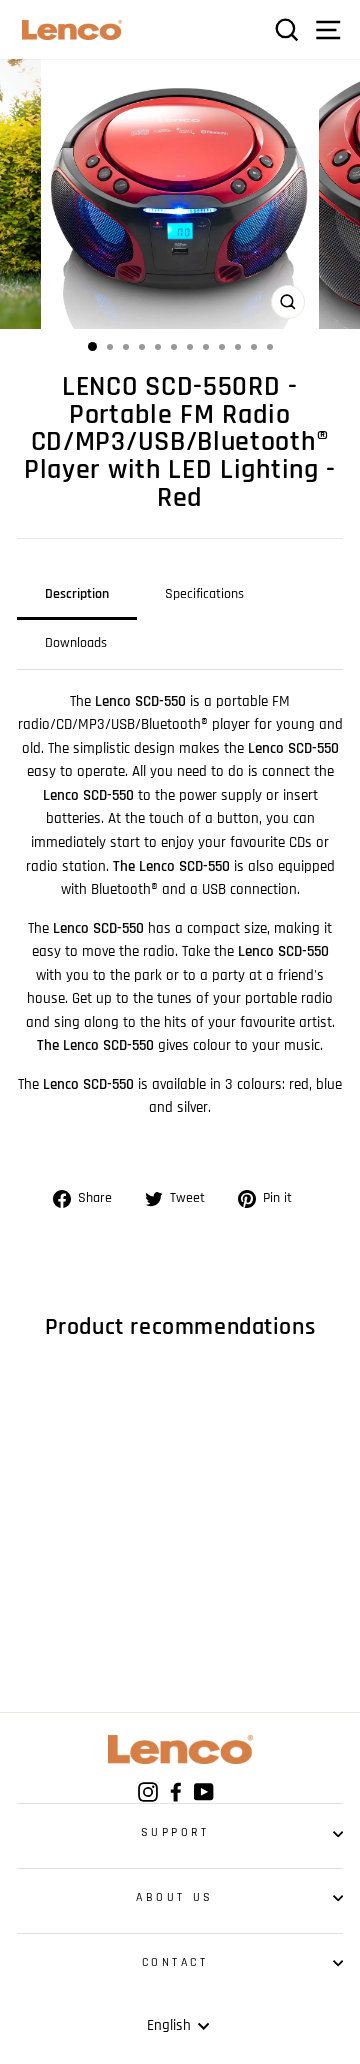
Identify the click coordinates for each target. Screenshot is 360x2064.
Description (77, 594)
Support (175, 1832)
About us (174, 1897)
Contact (175, 1962)
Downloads (76, 643)
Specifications (204, 594)
